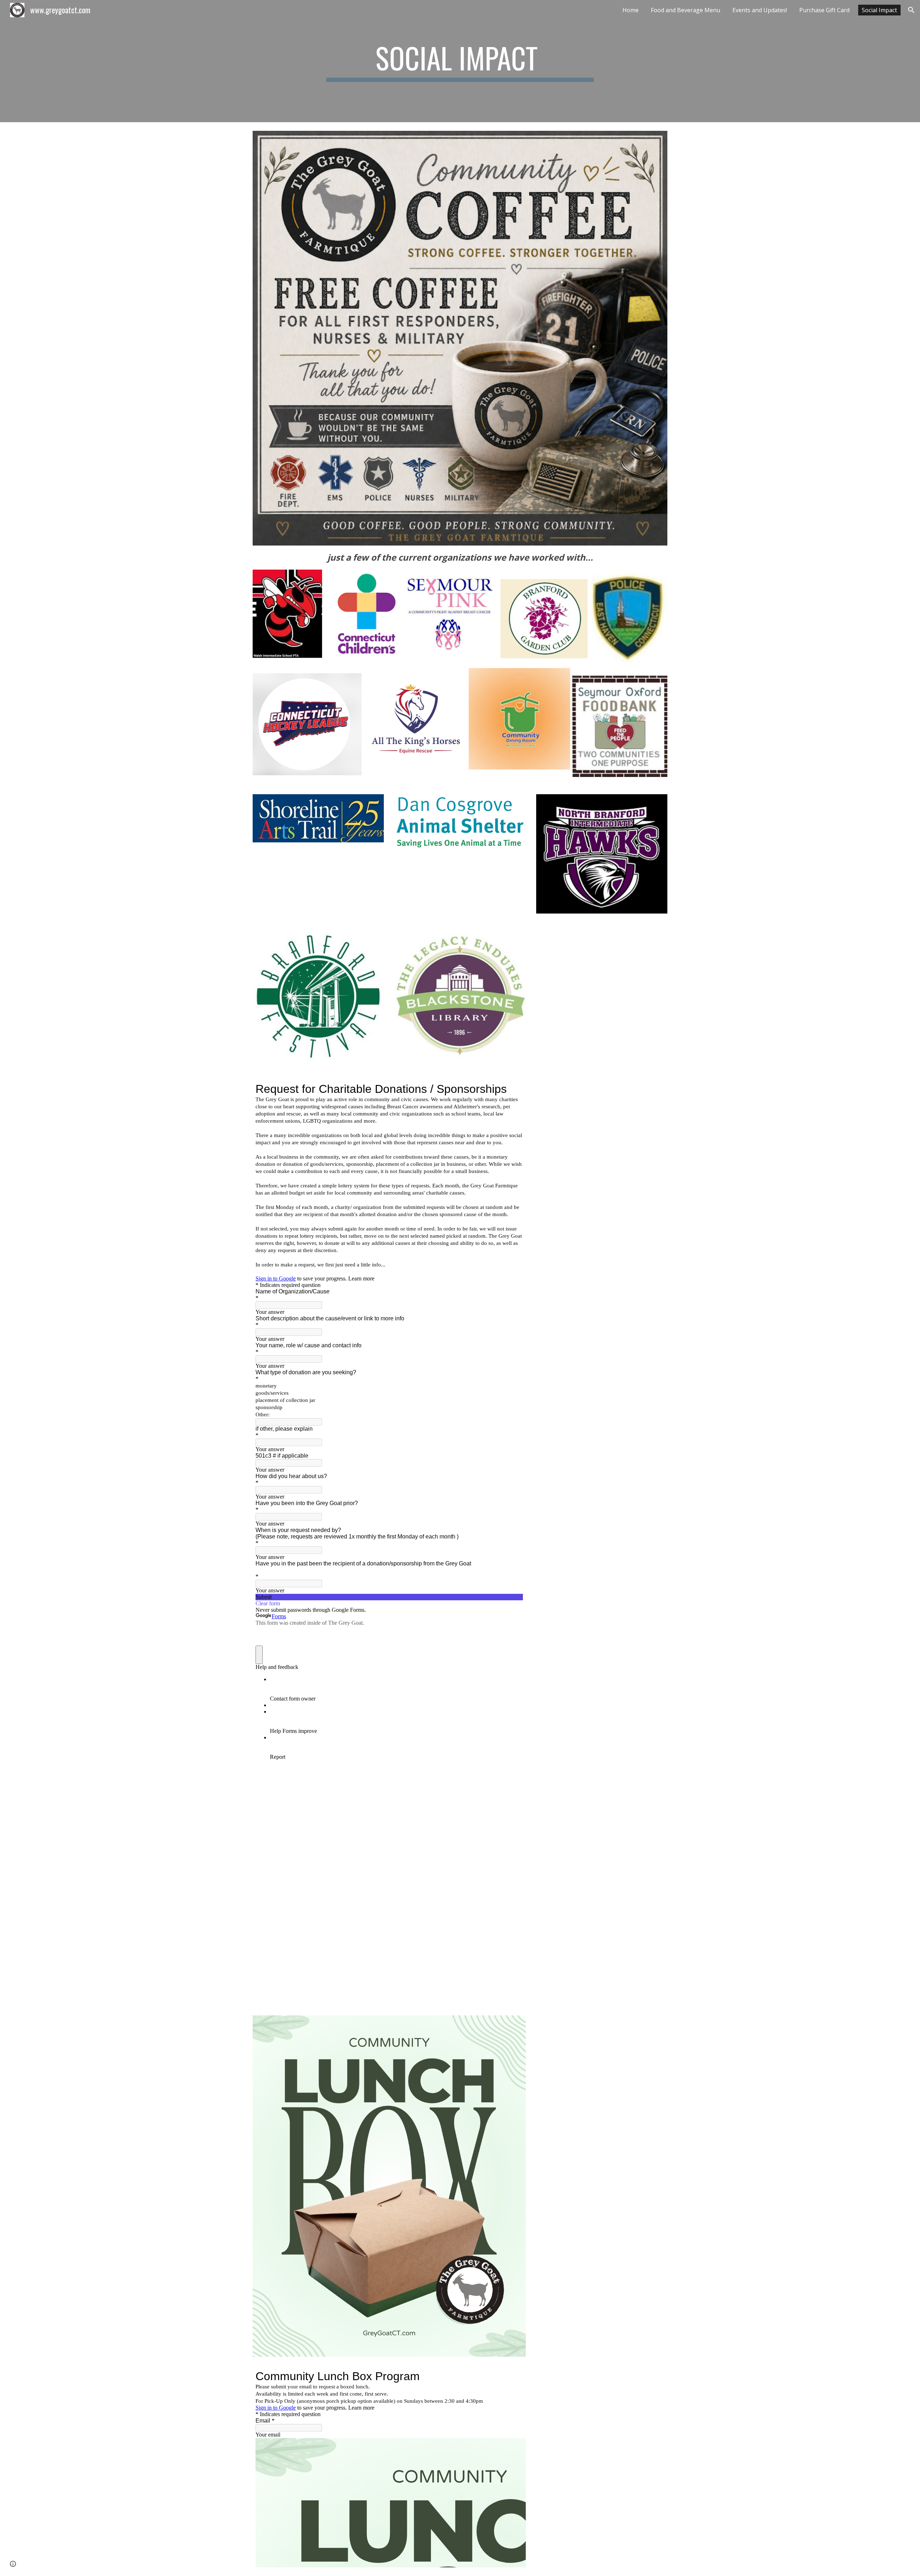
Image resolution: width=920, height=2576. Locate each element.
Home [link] (631, 10)
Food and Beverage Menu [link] (686, 10)
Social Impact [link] (879, 10)
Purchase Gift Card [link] (824, 10)
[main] (460, 61)
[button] (911, 10)
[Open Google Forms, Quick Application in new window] (512, 2376)
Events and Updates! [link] (760, 10)
